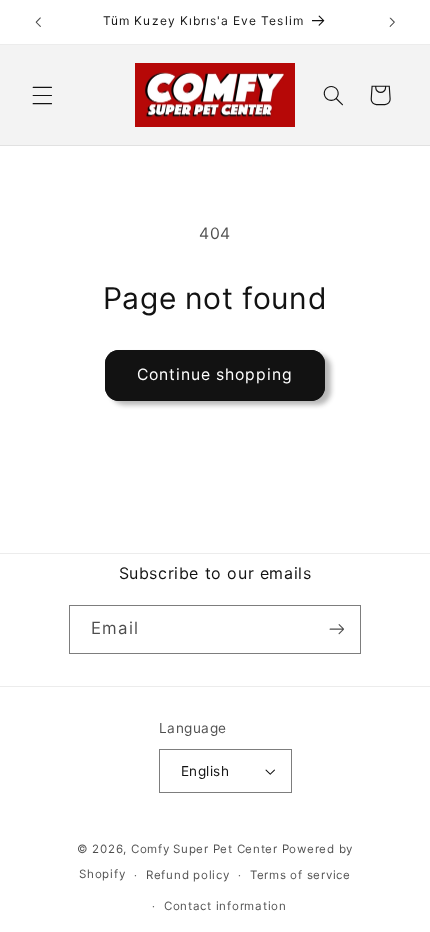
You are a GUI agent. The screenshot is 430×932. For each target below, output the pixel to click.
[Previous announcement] (38, 22)
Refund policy (188, 875)
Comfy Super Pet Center (204, 849)
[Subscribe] (336, 629)
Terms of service (300, 875)
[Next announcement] (392, 22)
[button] (42, 95)
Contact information (225, 906)
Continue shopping (215, 374)
